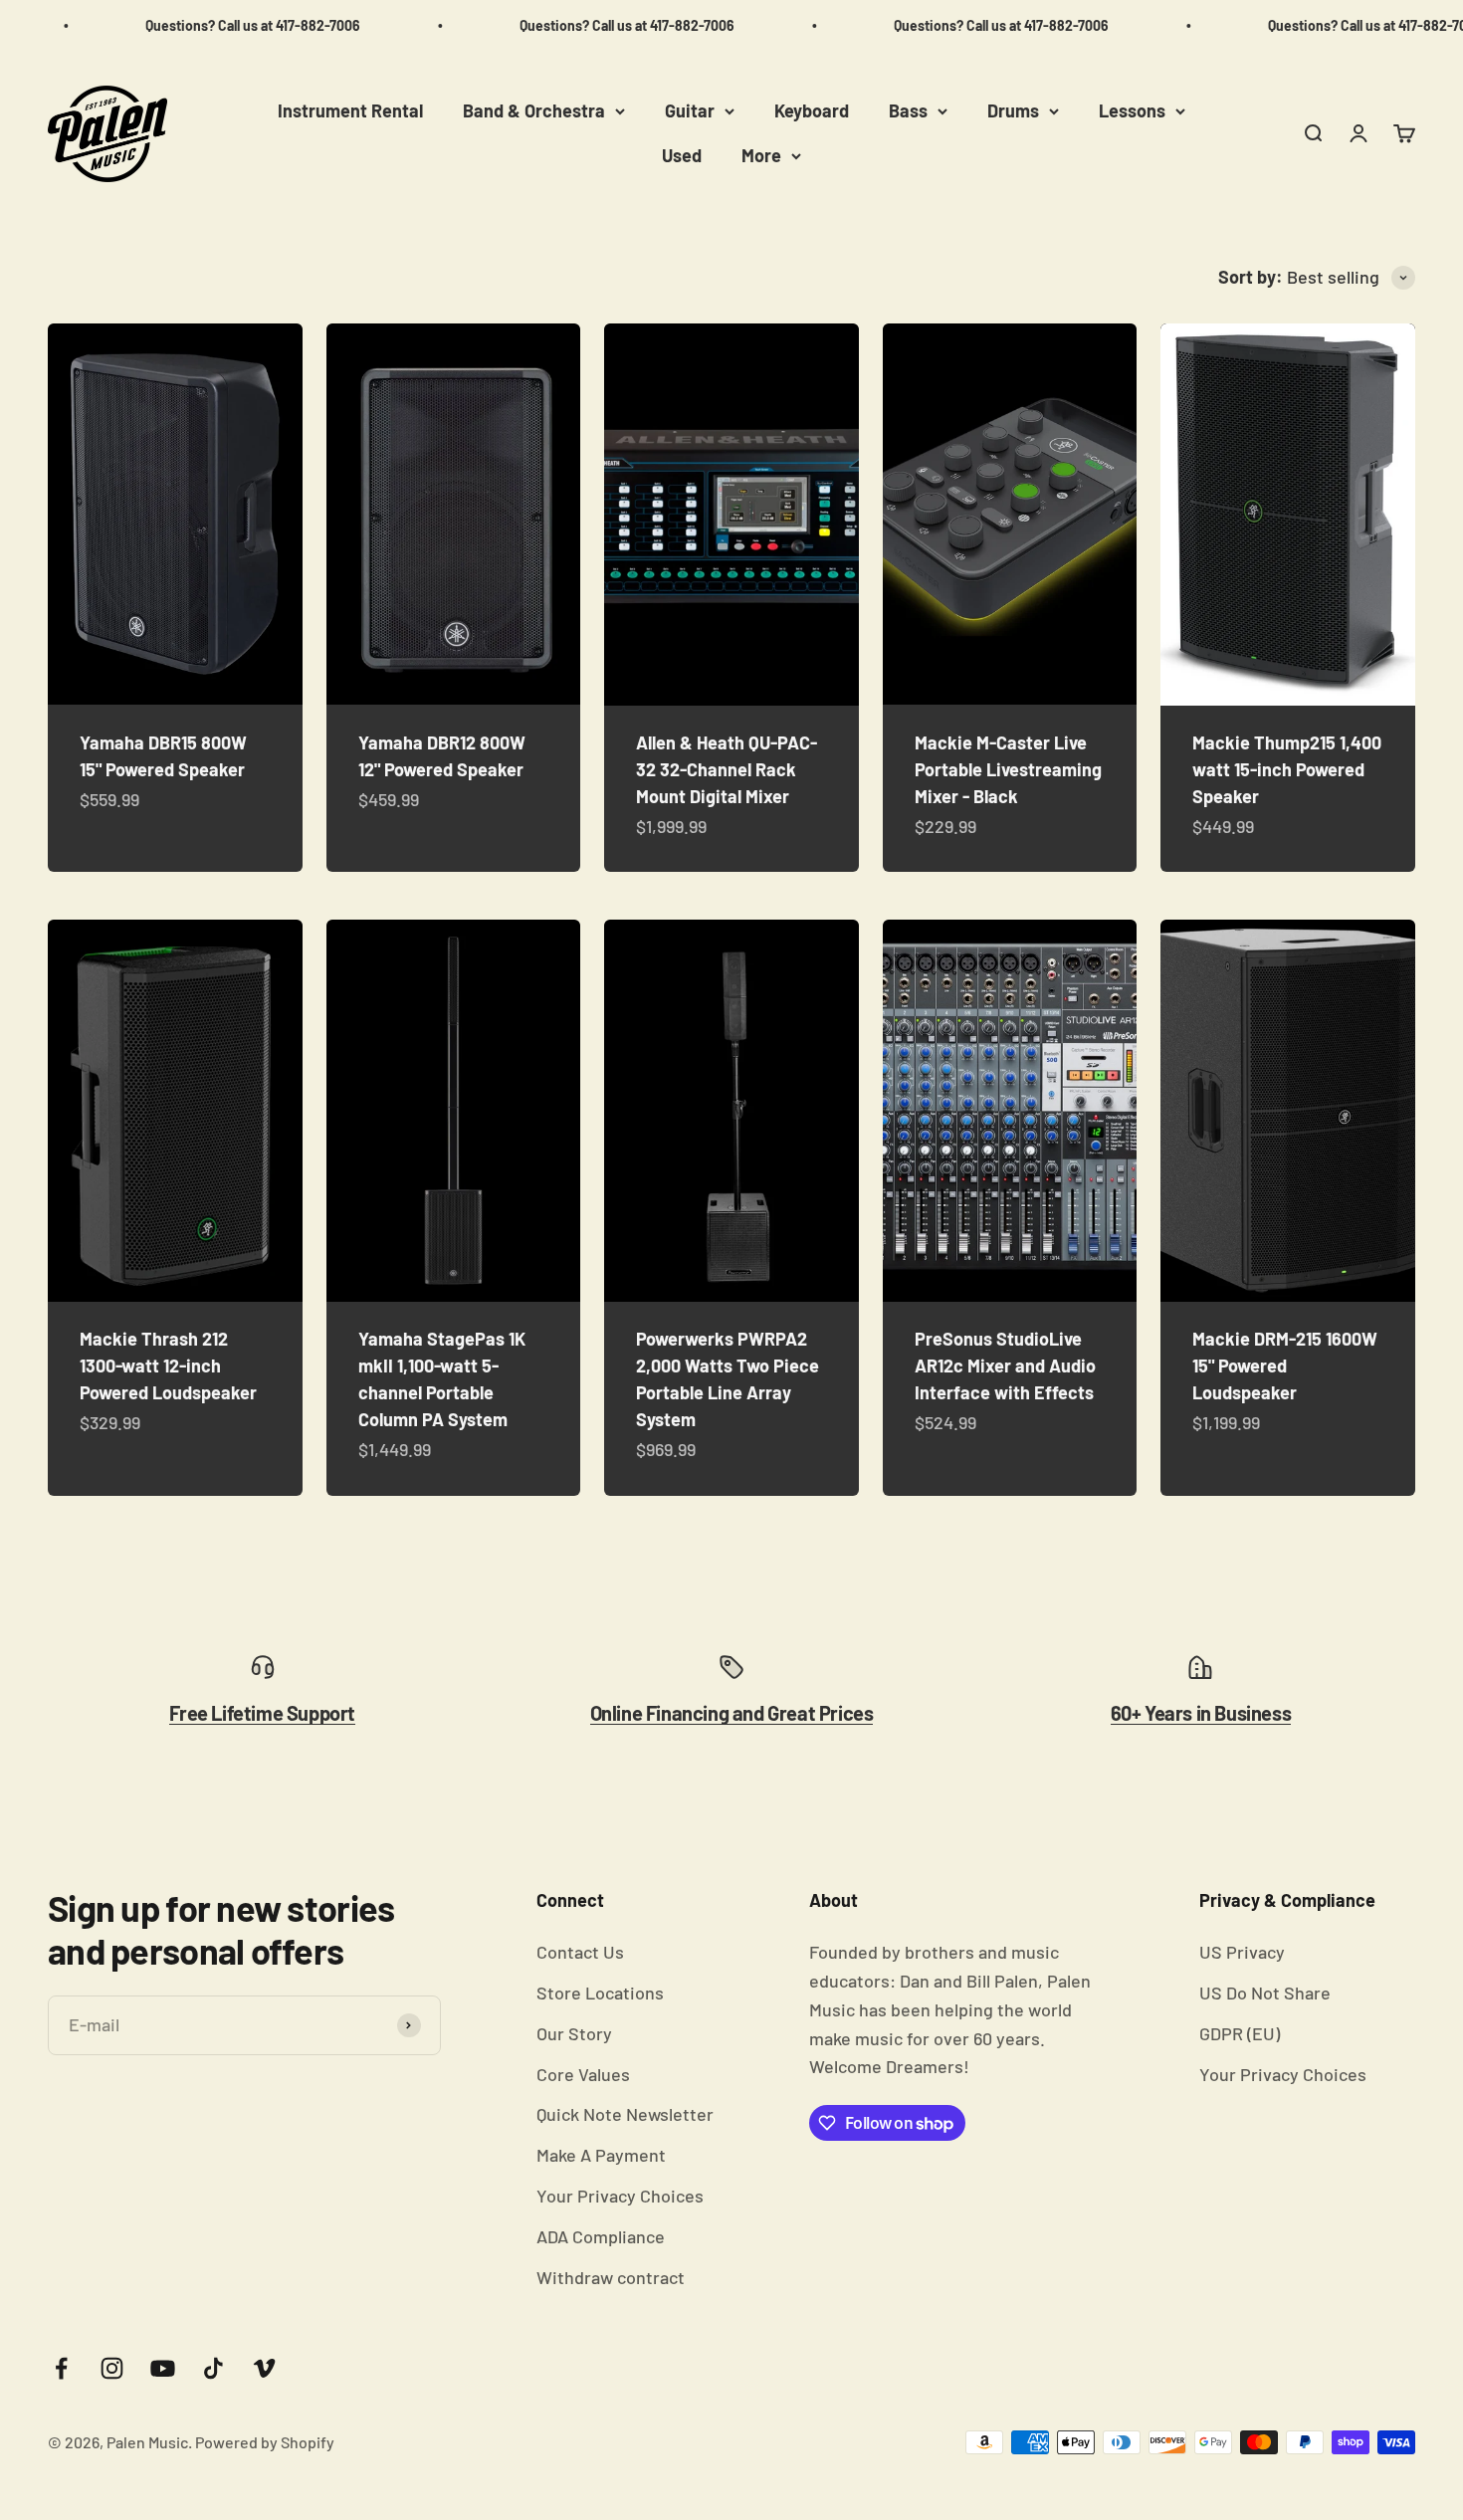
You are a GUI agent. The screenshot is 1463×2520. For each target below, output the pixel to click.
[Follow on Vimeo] (264, 2368)
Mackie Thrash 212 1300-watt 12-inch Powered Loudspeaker (168, 1365)
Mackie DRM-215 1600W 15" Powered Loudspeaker (1285, 1365)
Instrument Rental (350, 110)
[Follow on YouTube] (163, 2368)
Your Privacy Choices (620, 2196)
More (761, 155)
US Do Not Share (1265, 1993)
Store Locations (600, 1993)
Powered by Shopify (265, 2442)
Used (682, 155)
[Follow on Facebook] (61, 2368)
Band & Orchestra (534, 110)
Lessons (1132, 110)
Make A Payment (601, 2155)
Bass (908, 110)
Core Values (583, 2074)
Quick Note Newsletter (625, 2114)
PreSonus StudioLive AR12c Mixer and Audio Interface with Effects (1005, 1365)
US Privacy (1242, 1952)
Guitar (690, 110)
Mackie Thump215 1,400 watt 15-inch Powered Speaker (1287, 769)
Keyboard (812, 110)
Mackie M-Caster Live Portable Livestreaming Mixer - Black (1008, 769)
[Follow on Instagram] (112, 2368)
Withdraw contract (611, 2277)
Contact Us (580, 1952)
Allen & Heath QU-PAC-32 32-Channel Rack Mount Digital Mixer (727, 769)
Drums (1013, 110)
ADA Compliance (601, 2236)
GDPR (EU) (1240, 2033)
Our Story (574, 2033)
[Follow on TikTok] (213, 2368)
